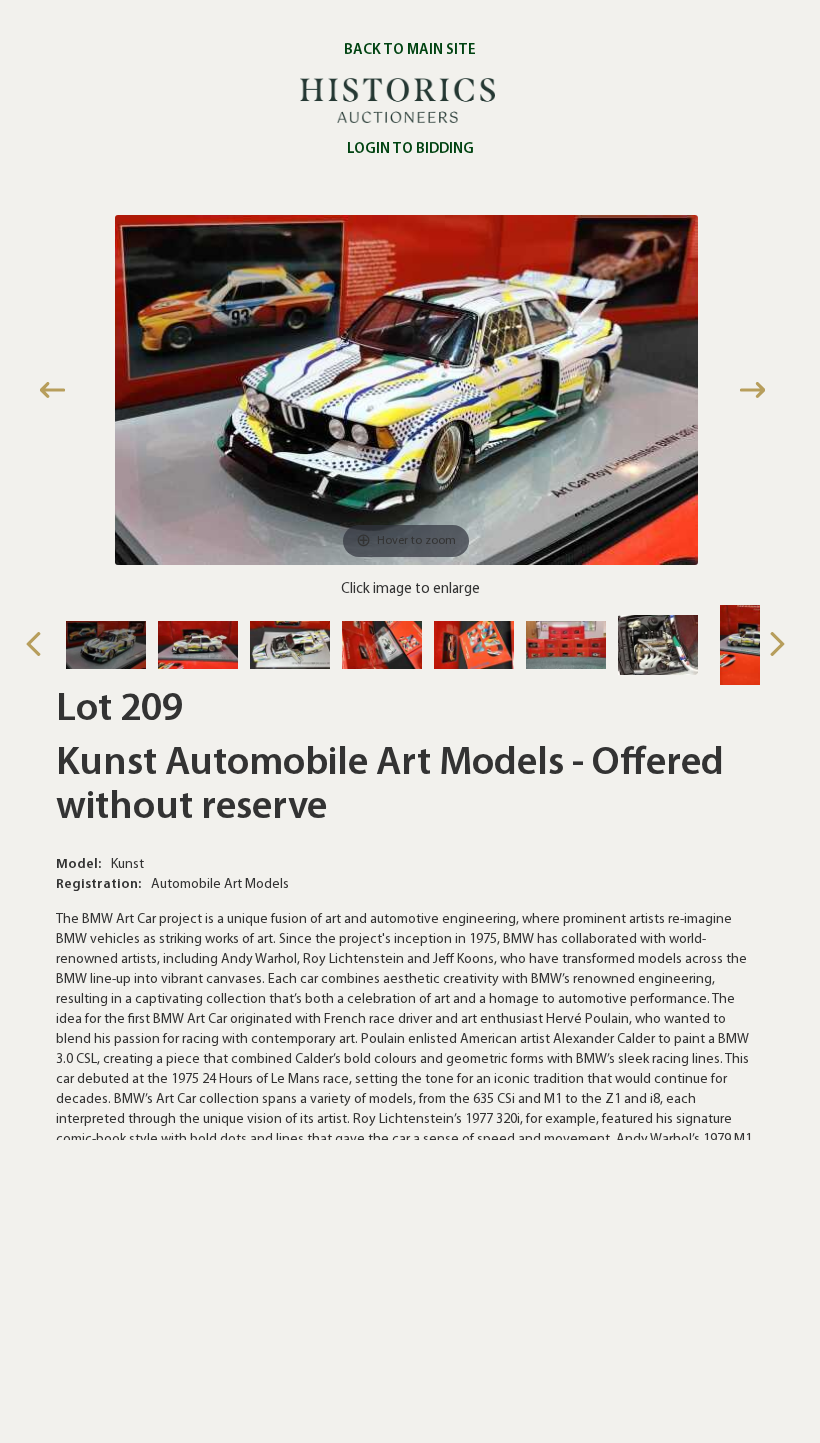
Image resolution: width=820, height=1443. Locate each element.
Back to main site (410, 50)
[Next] (755, 390)
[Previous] (56, 390)
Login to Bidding (410, 149)
